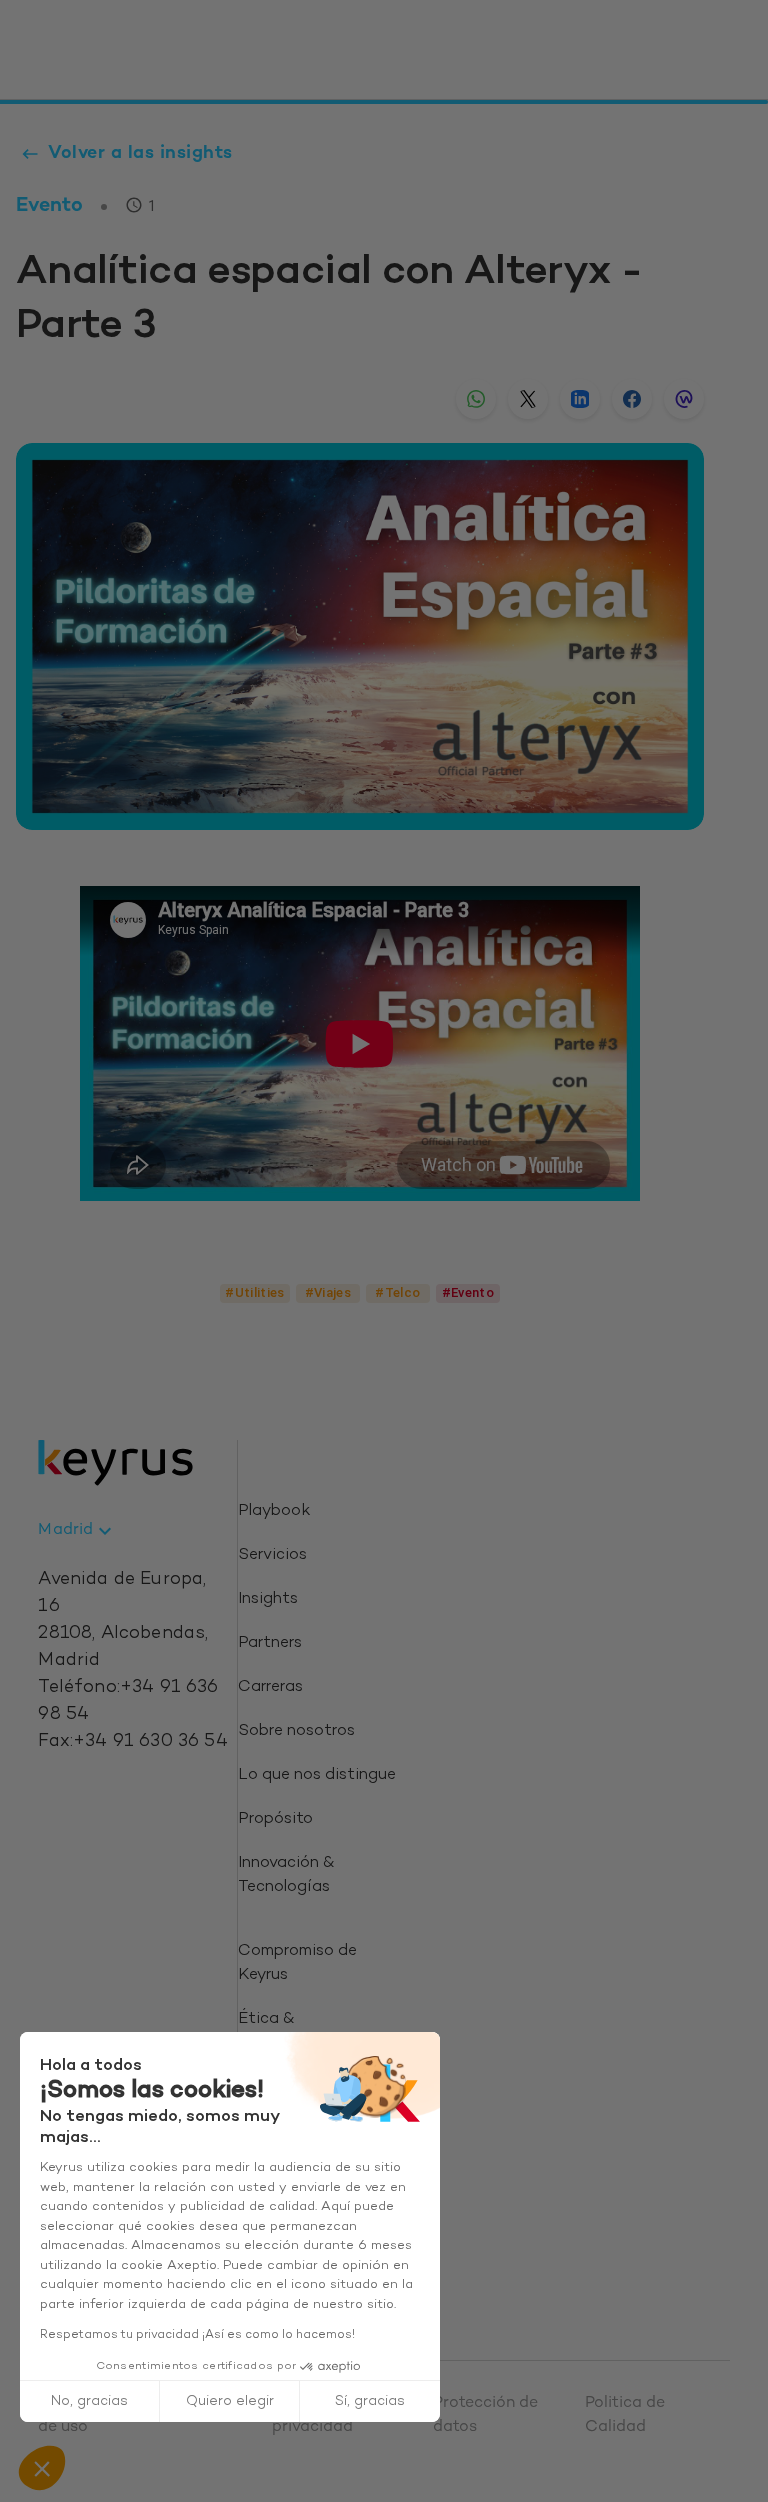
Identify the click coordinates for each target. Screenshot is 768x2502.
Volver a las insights (140, 153)
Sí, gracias (370, 2401)
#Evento (468, 1292)
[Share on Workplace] (684, 399)
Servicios (272, 1555)
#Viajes (328, 1292)
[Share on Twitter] (528, 399)
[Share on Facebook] (632, 399)
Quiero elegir (230, 2401)
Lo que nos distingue (317, 1775)
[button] (42, 2468)
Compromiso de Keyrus (297, 1963)
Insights (268, 1599)
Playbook (274, 1511)
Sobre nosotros (296, 1731)
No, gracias (89, 2401)
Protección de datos (485, 2415)
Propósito (275, 1819)
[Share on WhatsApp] (476, 399)
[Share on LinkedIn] (580, 399)
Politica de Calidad (625, 2415)
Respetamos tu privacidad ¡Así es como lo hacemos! (197, 2335)
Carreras (270, 1687)
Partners (270, 1643)
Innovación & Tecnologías (286, 1875)
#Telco (397, 1292)
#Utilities (255, 1292)
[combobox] (77, 1531)
